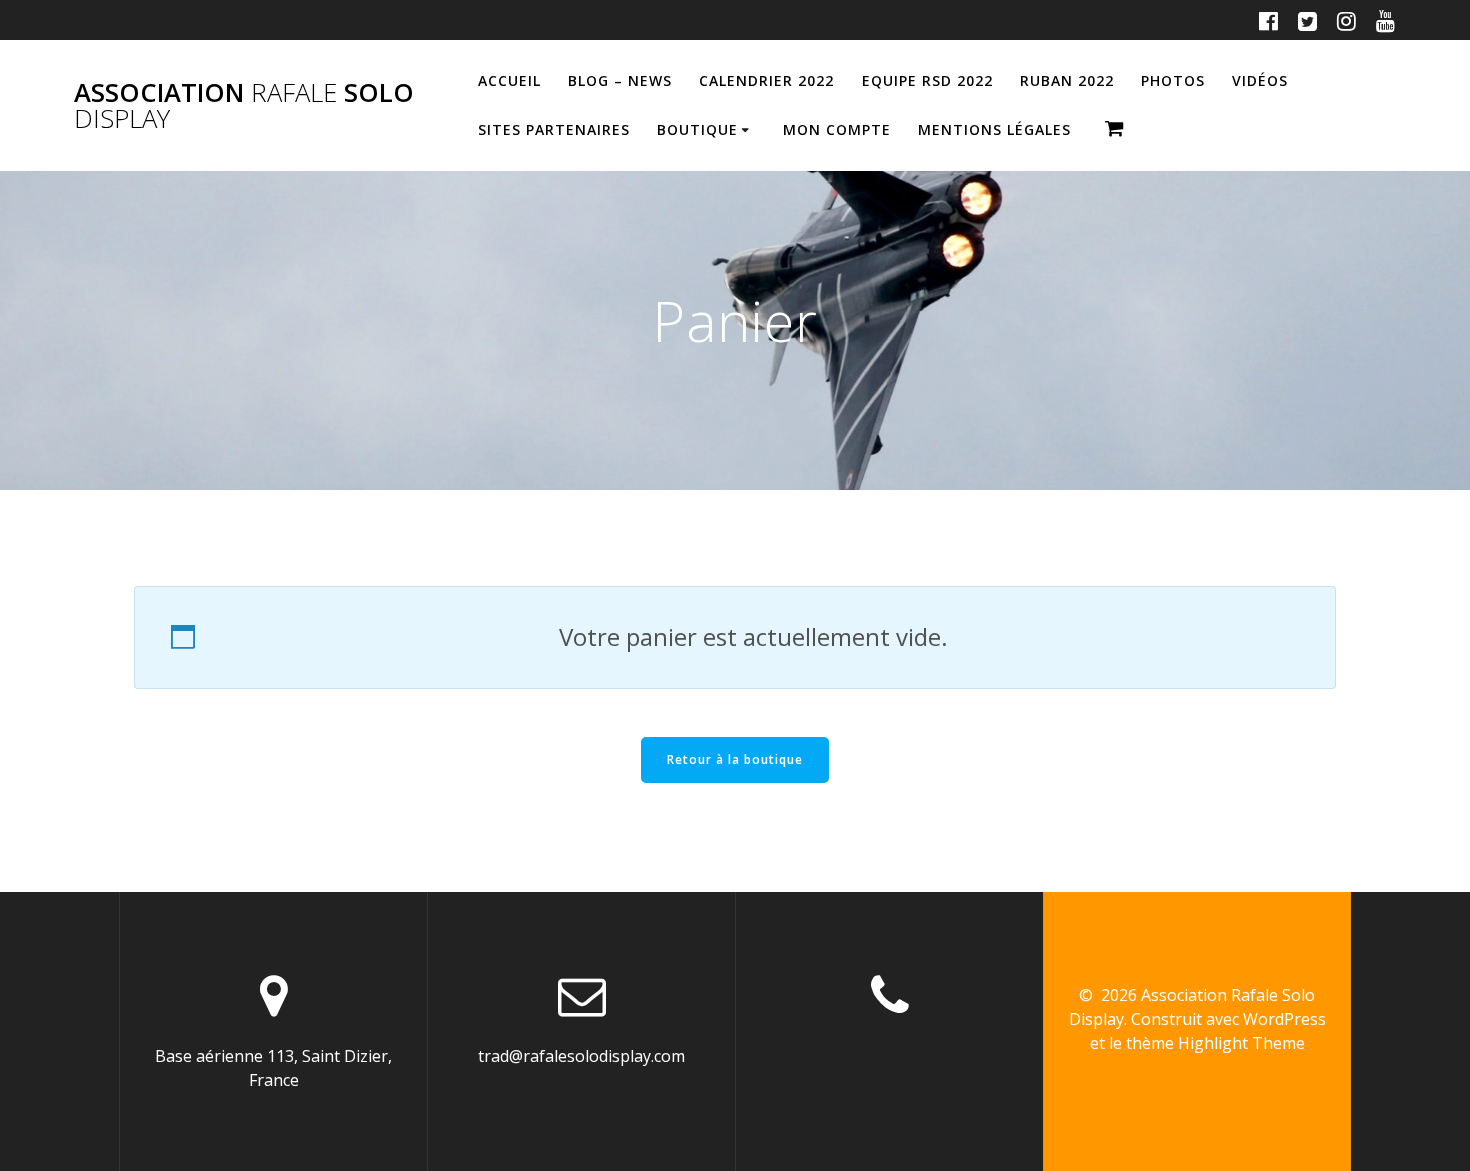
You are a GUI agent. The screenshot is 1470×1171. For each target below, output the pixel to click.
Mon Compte (837, 129)
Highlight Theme (1241, 1043)
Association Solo (244, 105)
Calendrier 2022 (766, 80)
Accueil (509, 80)
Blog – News (620, 80)
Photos (1173, 80)
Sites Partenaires (554, 129)
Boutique (697, 129)
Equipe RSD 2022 (927, 80)
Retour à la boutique (735, 759)
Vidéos (1260, 80)
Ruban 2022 (1067, 80)
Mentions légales (994, 129)
